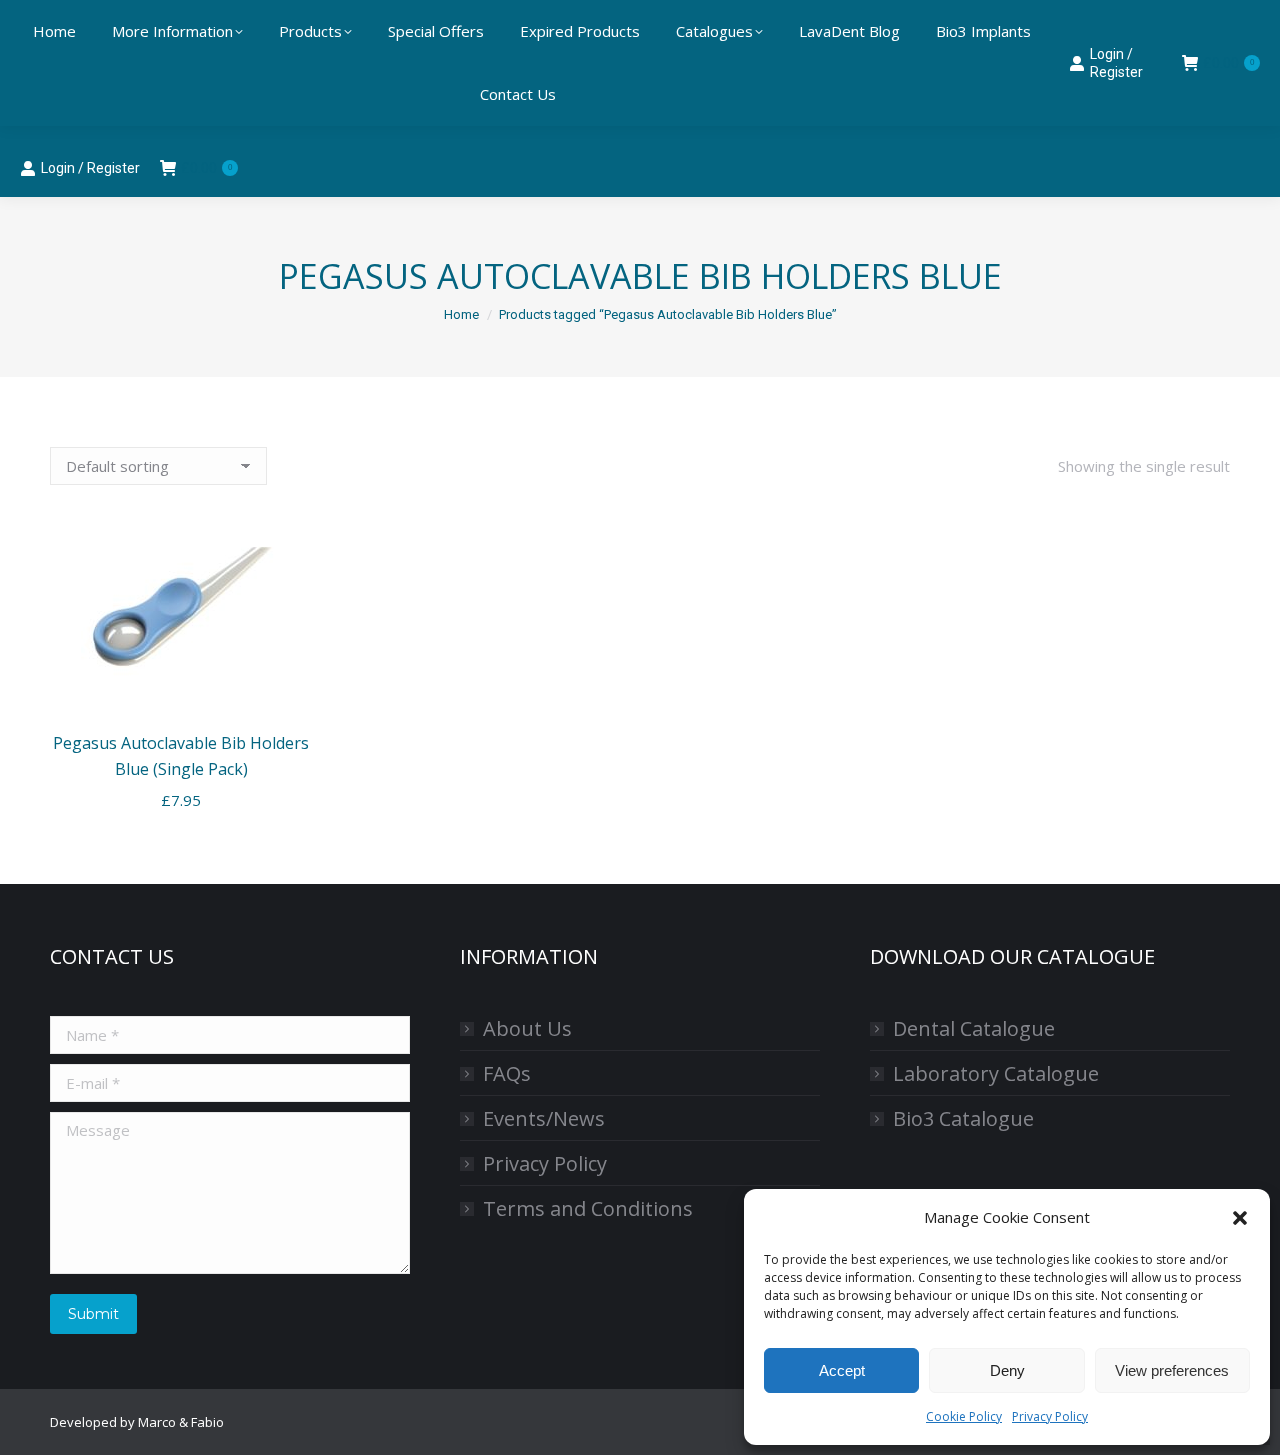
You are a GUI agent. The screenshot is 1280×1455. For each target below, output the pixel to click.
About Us (527, 1028)
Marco (157, 1422)
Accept (842, 1370)
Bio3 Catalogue (963, 1118)
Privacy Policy (1050, 1416)
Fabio (207, 1422)
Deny (1007, 1370)
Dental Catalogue (974, 1028)
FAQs (507, 1073)
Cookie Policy (964, 1416)
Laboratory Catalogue (996, 1073)
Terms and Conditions (588, 1208)
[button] (1240, 1218)
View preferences (1172, 1370)
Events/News (544, 1118)
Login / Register (90, 168)
